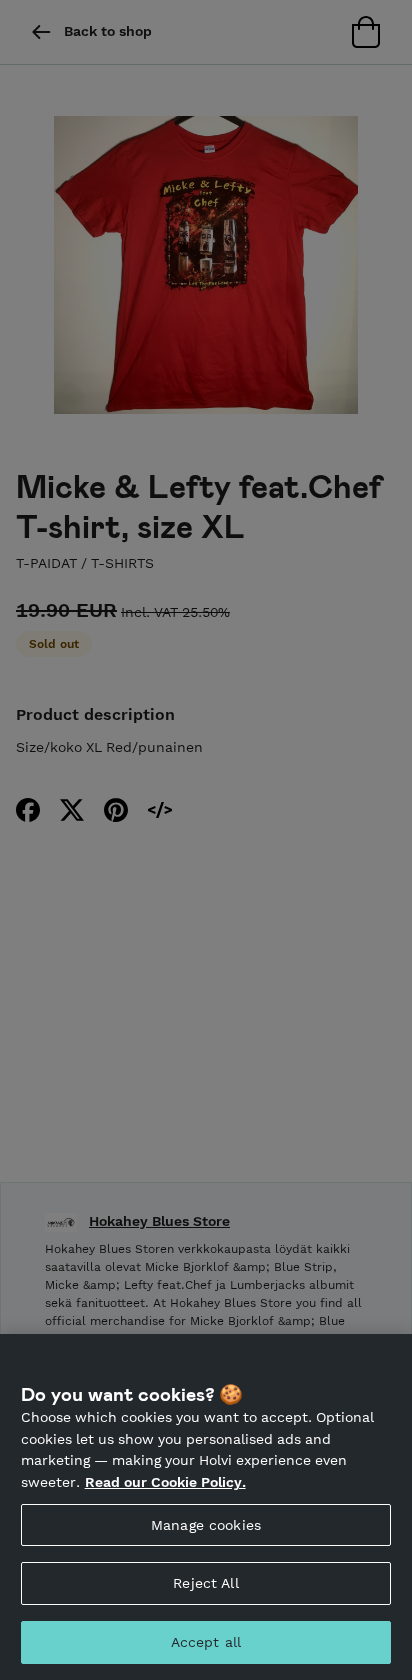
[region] (206, 1507)
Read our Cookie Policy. (165, 1482)
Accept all (206, 1642)
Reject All (205, 1583)
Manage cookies (206, 1525)
